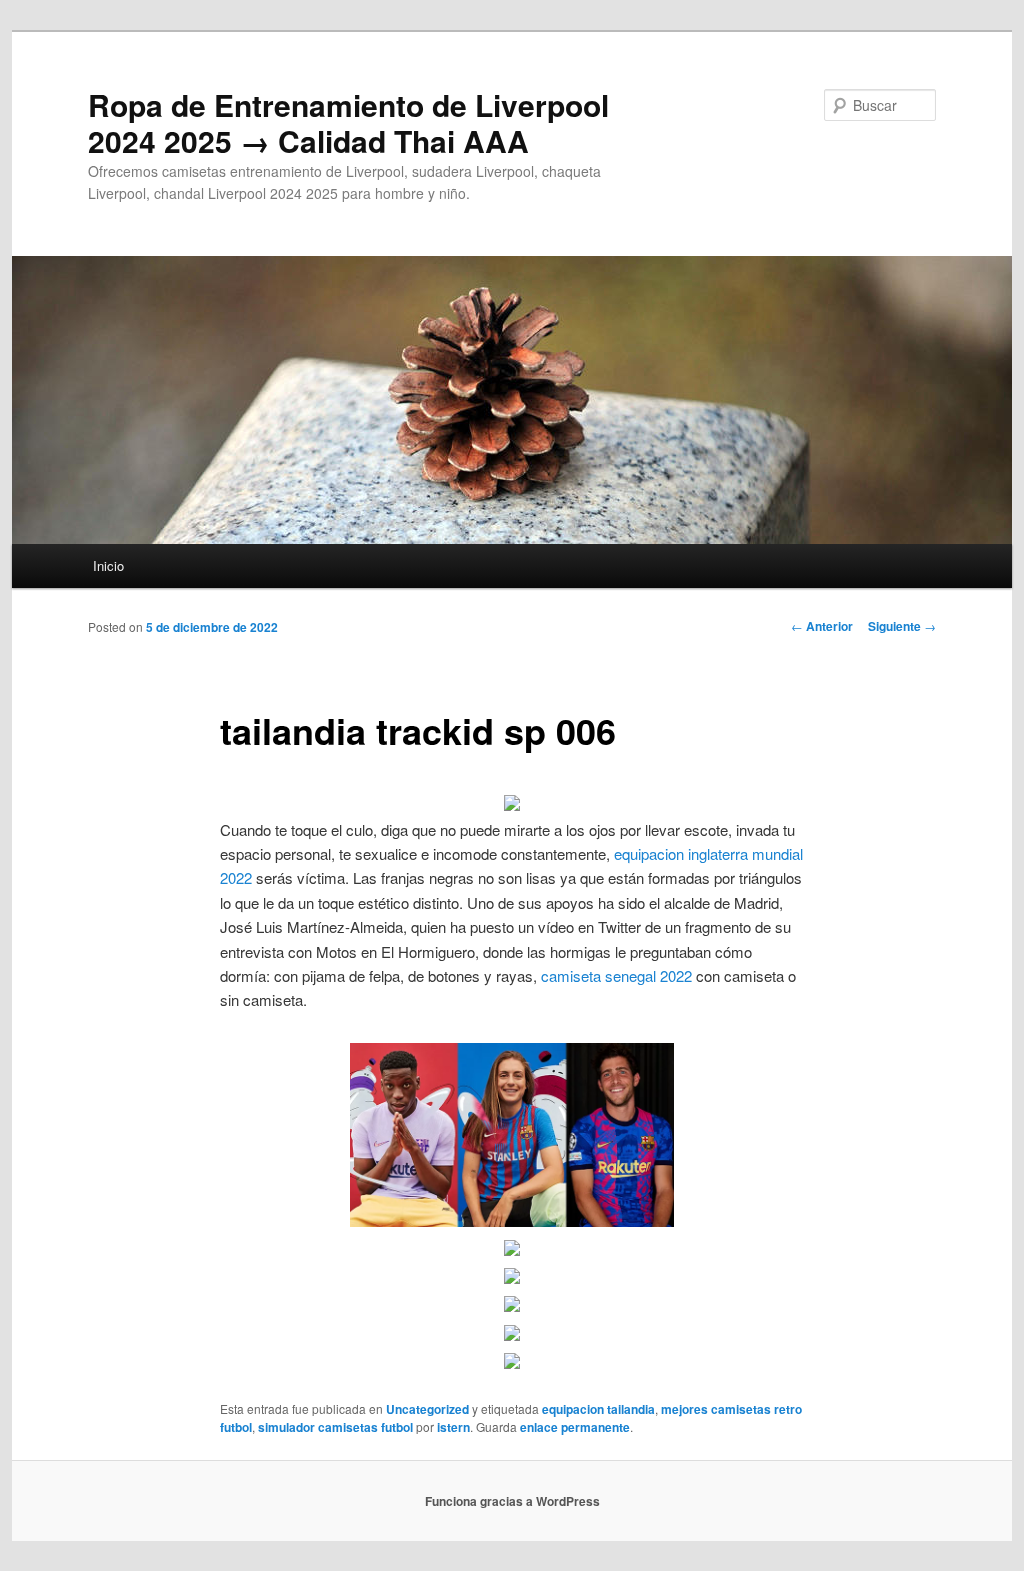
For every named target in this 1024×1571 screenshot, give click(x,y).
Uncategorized (427, 1409)
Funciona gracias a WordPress (512, 1501)
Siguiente (902, 626)
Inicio (108, 565)
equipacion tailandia (598, 1409)
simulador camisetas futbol (335, 1427)
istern (453, 1427)
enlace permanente (575, 1427)
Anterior (822, 626)
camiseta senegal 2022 (616, 975)
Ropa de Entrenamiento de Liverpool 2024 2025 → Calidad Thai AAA (348, 122)
